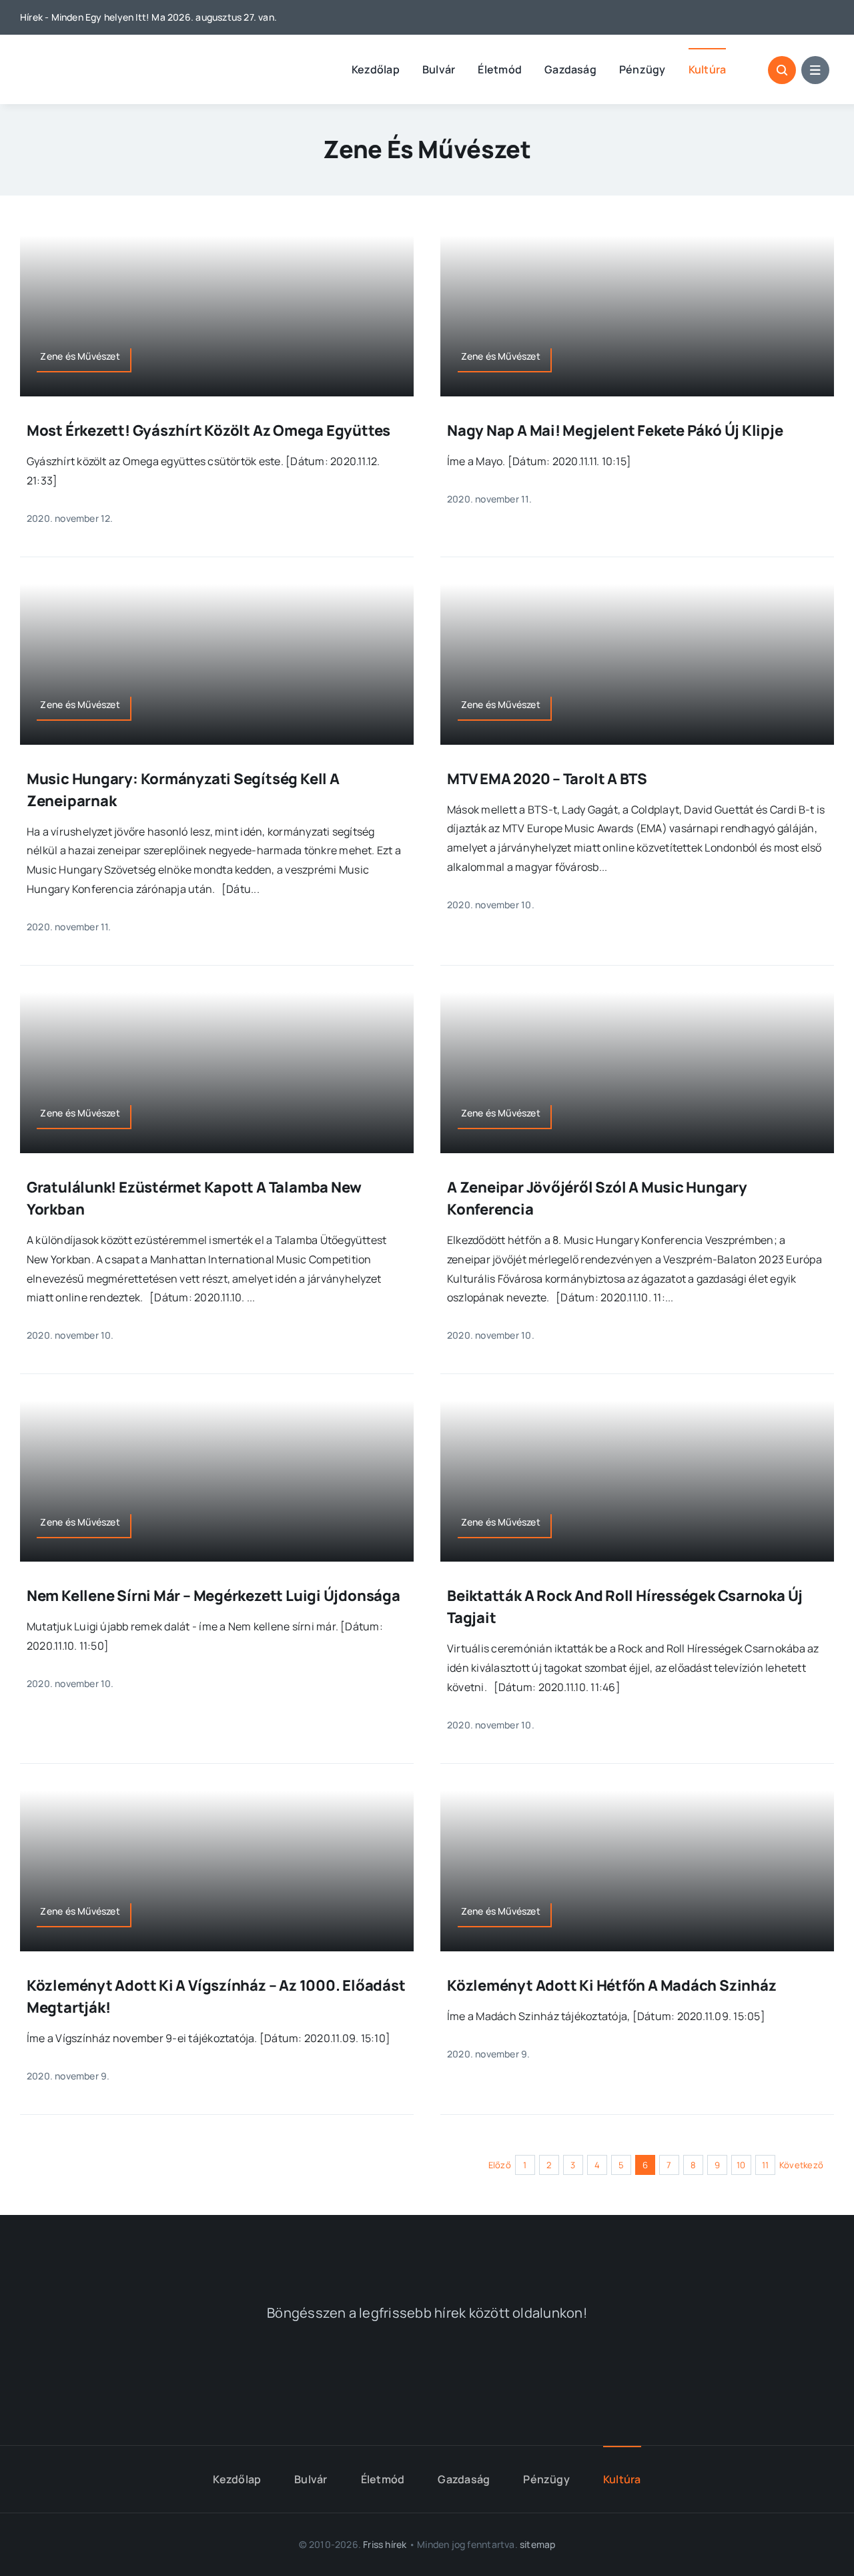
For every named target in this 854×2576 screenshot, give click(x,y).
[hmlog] (90, 59)
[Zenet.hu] (242, 2376)
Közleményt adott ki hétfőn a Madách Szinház (612, 1985)
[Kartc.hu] (612, 2377)
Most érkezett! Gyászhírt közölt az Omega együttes (208, 430)
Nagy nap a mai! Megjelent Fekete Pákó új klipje (615, 430)
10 (741, 2165)
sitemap (537, 2544)
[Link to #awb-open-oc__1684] (815, 70)
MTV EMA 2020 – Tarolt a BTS (547, 779)
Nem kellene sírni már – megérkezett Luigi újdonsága (213, 1596)
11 (765, 2165)
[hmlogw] (427, 2247)
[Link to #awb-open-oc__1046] (782, 70)
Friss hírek (385, 2544)
